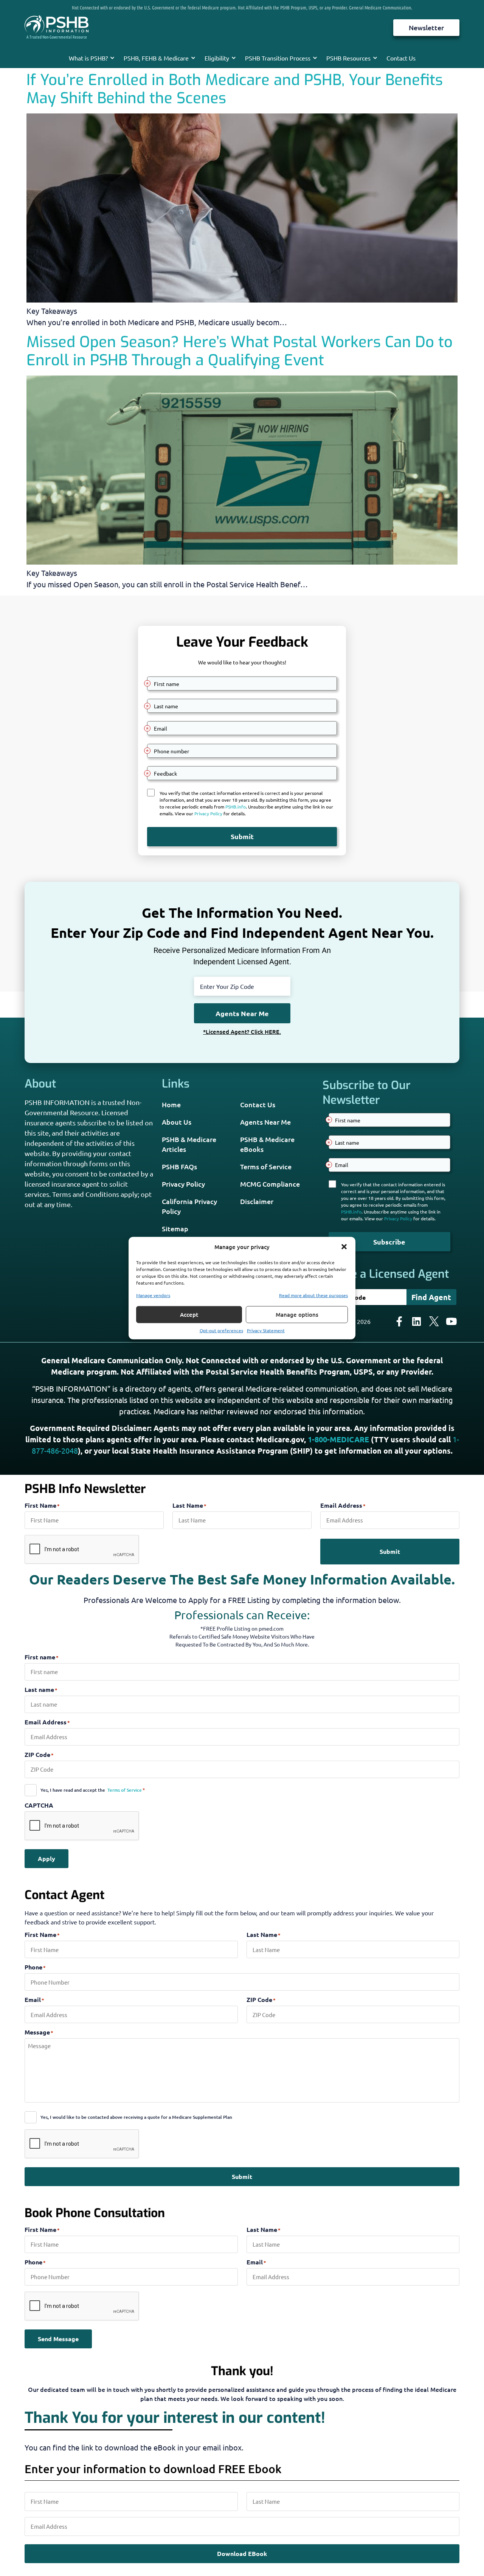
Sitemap (175, 1228)
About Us (177, 1122)
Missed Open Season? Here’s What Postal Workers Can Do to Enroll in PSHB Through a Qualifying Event (240, 351)
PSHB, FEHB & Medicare (156, 58)
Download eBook (242, 2553)
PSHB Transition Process (278, 58)
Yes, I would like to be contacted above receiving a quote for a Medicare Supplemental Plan (136, 2117)
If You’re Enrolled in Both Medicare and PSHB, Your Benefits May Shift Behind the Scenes (235, 89)
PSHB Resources (348, 58)
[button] (344, 1247)
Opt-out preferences (221, 1330)
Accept (189, 1314)
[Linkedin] (417, 1321)
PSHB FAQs (179, 1166)
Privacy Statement (266, 1330)
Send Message (58, 2339)
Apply (47, 1858)
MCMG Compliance (270, 1184)
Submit (390, 1551)
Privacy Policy (183, 1184)
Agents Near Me (265, 1122)
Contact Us (401, 58)
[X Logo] (434, 1321)
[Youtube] (451, 1321)
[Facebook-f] (399, 1321)
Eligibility (217, 58)
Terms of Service (266, 1166)
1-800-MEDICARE (338, 1439)
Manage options (297, 1314)
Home (171, 1104)
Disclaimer (257, 1201)
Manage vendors (153, 1295)
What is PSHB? (88, 58)
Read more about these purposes (313, 1295)
